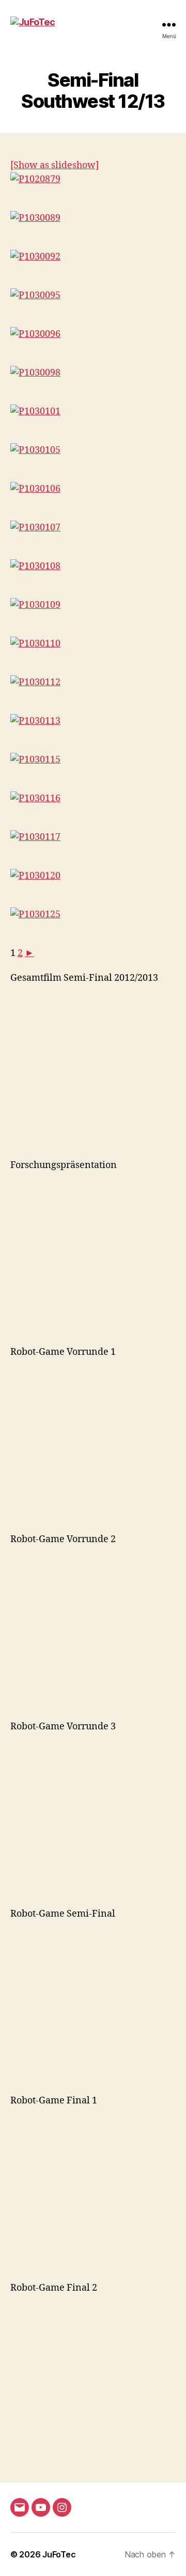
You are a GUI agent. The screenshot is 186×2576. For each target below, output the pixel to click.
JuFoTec (59, 2554)
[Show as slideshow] (55, 165)
